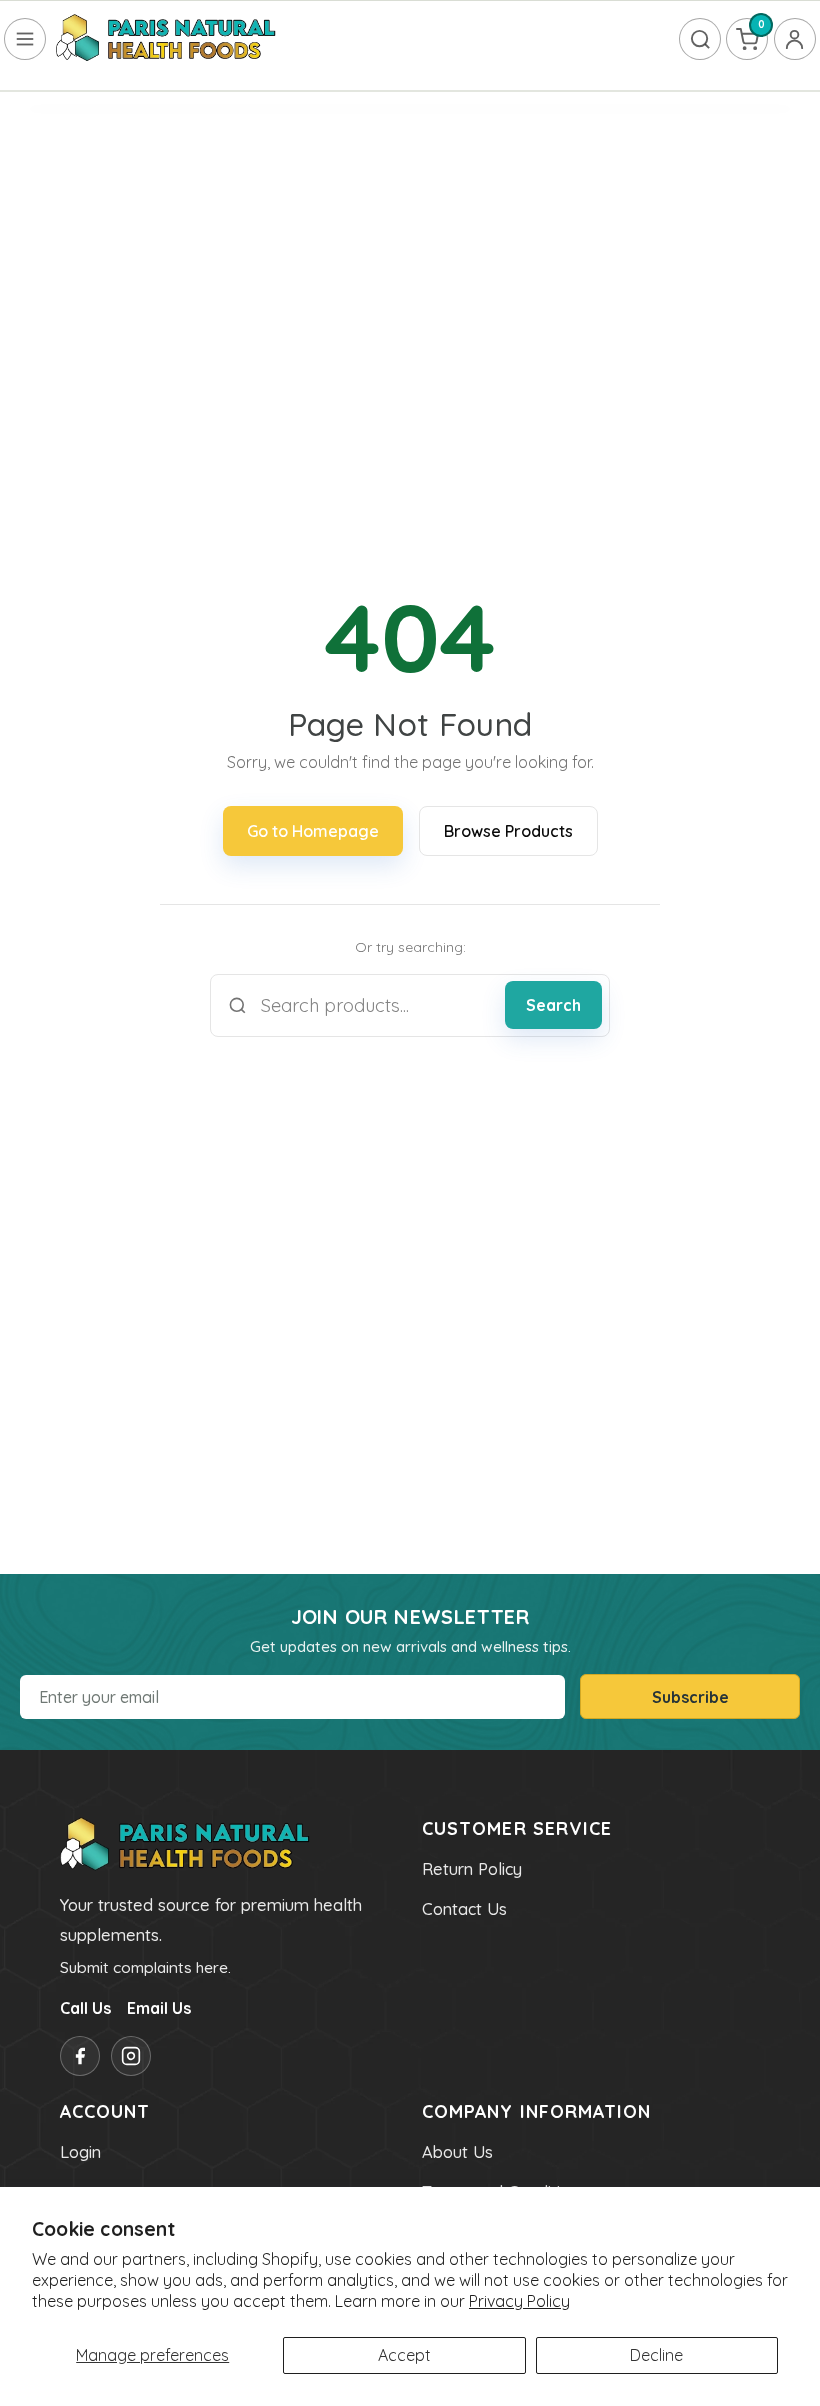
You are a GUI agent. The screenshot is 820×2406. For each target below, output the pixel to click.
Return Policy (472, 1869)
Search (553, 1005)
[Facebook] (80, 2056)
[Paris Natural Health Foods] (166, 39)
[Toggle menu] (25, 39)
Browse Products (508, 831)
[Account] (795, 39)
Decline (656, 2355)
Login (80, 2152)
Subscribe (690, 1697)
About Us (457, 2152)
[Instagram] (131, 2056)
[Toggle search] (700, 39)
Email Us (159, 2008)
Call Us (85, 2008)
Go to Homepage (313, 831)
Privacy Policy (519, 2301)
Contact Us (464, 1909)
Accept (404, 2355)
